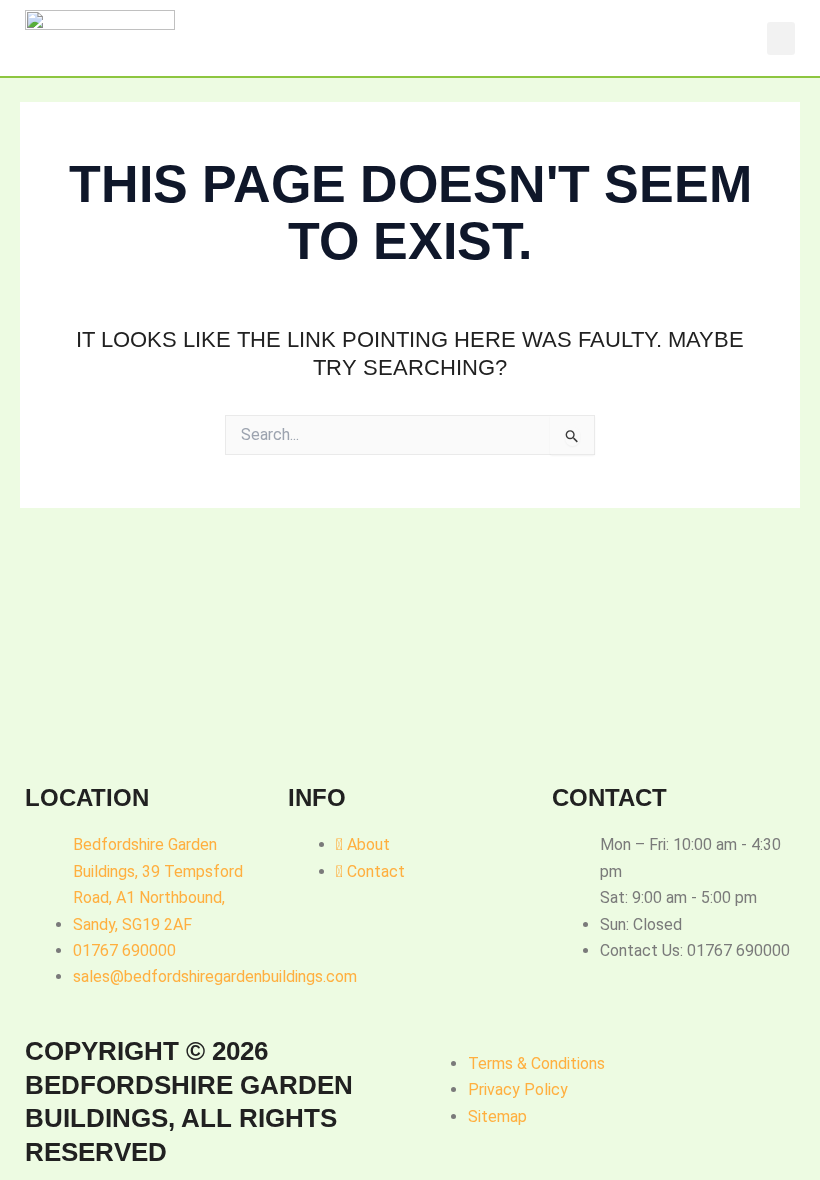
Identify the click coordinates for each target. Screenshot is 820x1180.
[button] (781, 38)
